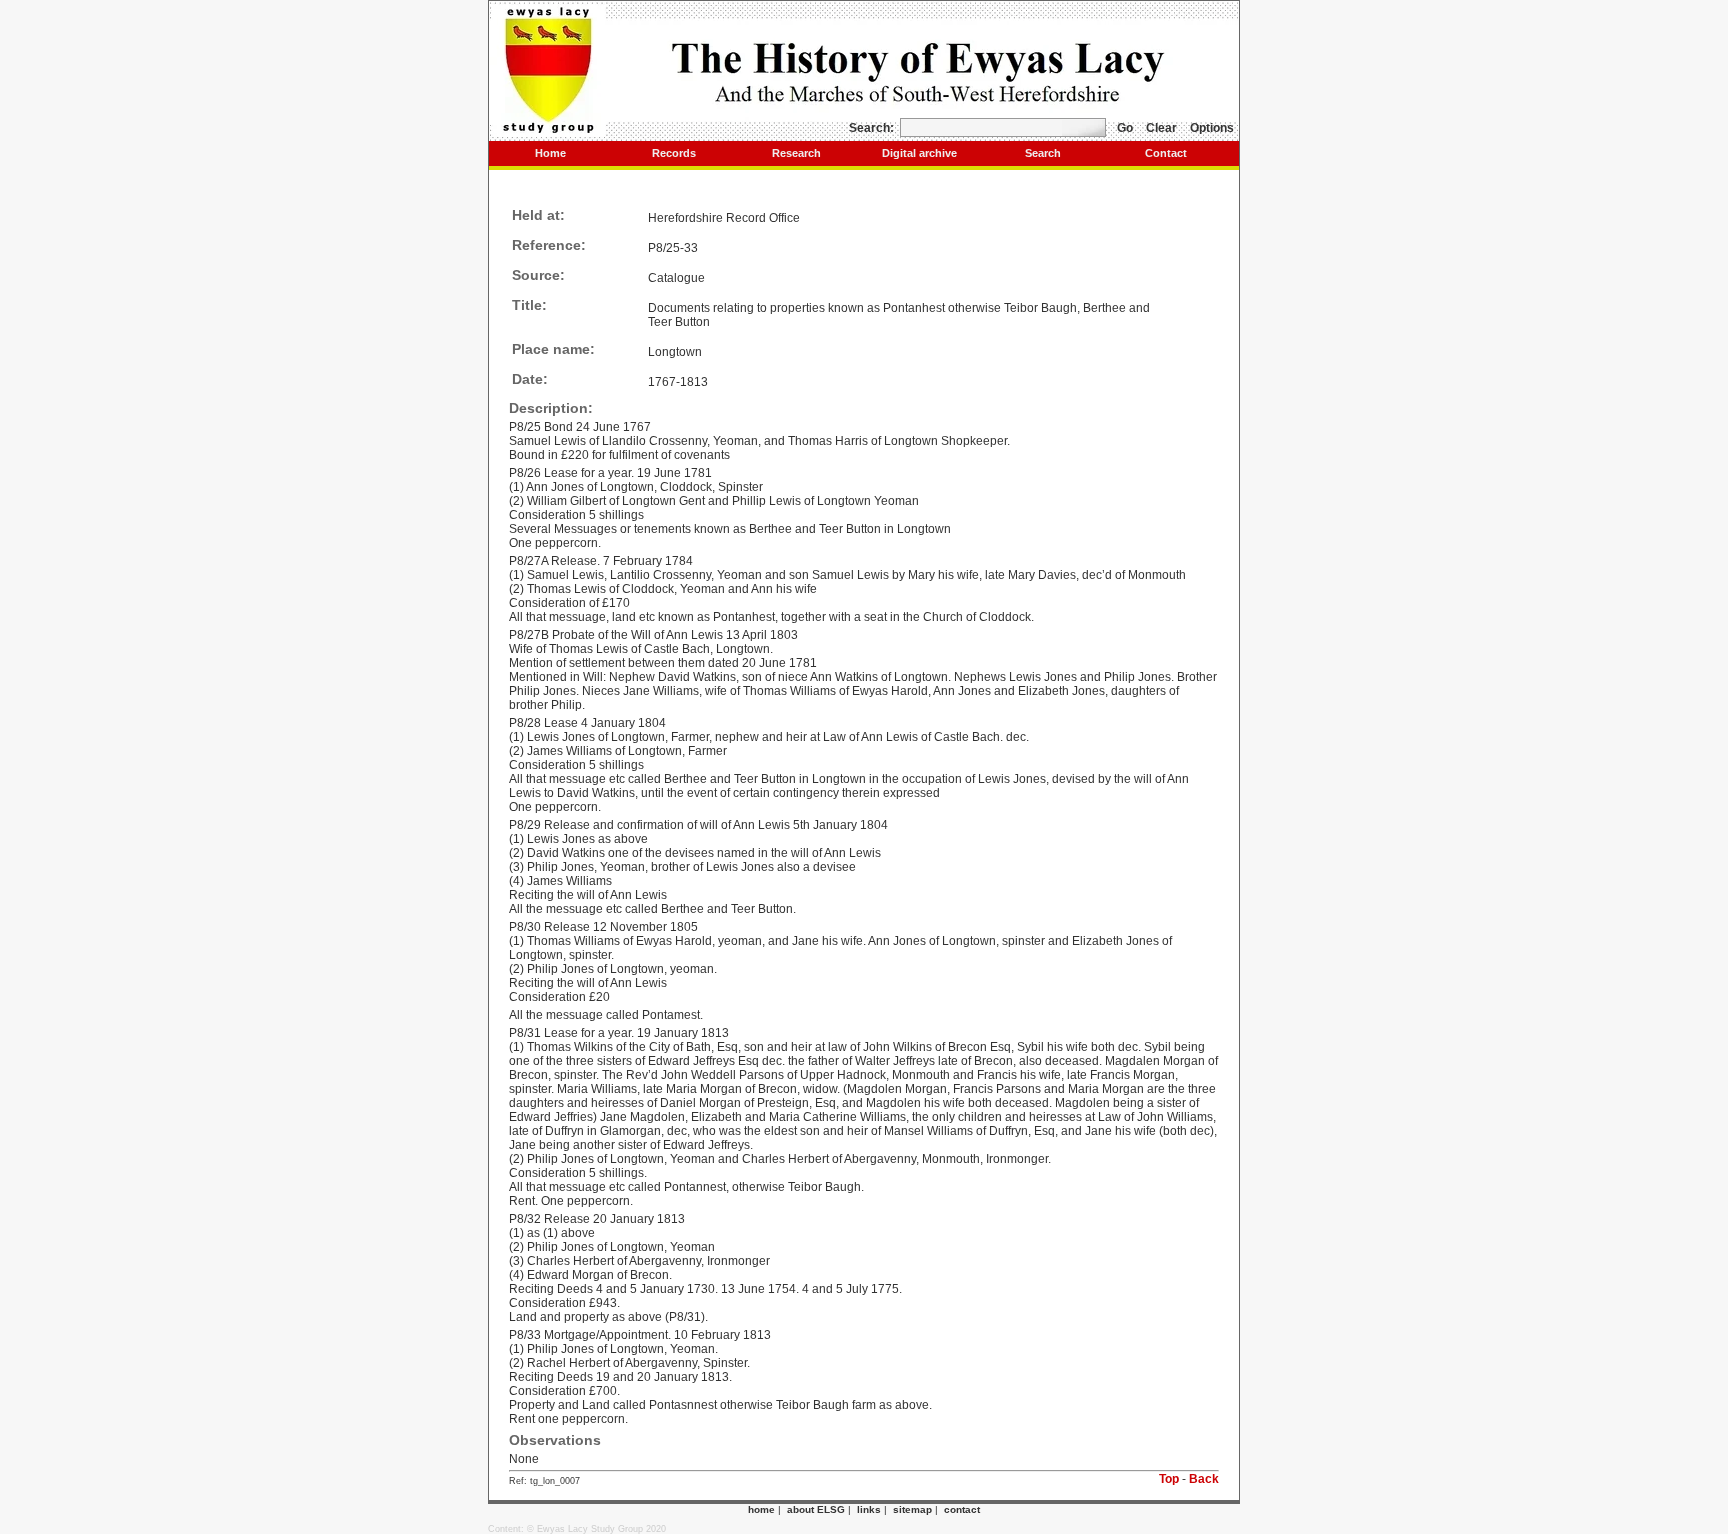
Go (1125, 128)
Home (550, 153)
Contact (1166, 153)
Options (1212, 128)
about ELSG (816, 1509)
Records (674, 153)
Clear (1161, 128)
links (869, 1509)
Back (1204, 1479)
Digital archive (919, 153)
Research (796, 153)
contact (962, 1509)
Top (1169, 1479)
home (761, 1509)
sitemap (912, 1509)
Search (1043, 153)
